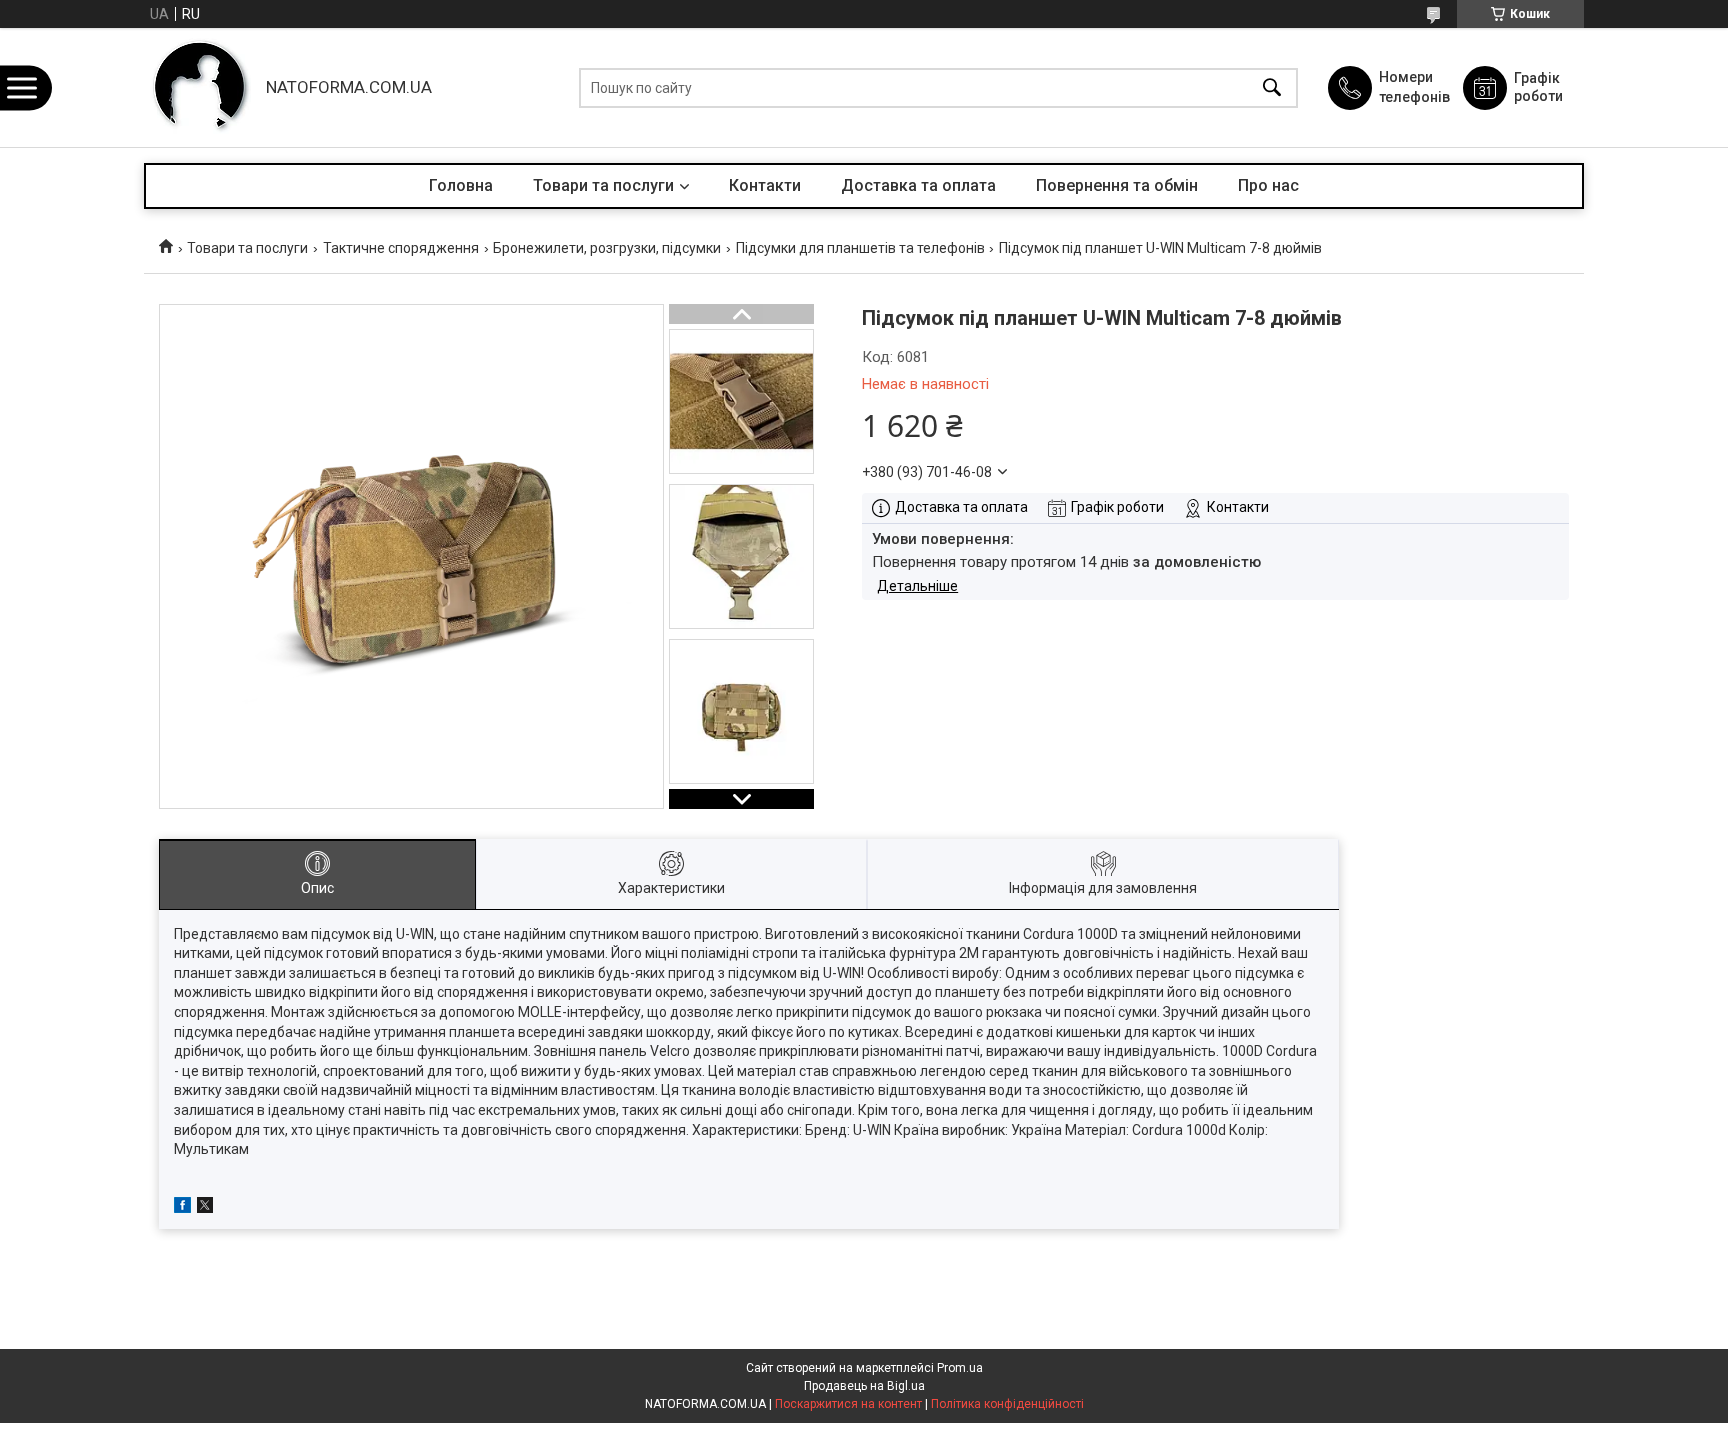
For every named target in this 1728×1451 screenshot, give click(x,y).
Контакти (765, 185)
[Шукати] (1272, 87)
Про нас (1268, 185)
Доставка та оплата (918, 185)
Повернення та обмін (1117, 185)
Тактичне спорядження (401, 248)
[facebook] (182, 1208)
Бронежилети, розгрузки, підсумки (607, 248)
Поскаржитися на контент (848, 1404)
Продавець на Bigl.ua (864, 1386)
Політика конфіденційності (1007, 1404)
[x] (205, 1208)
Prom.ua (960, 1368)
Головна (461, 185)
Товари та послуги (603, 185)
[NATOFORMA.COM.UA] (200, 87)
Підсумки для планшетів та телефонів (860, 248)
